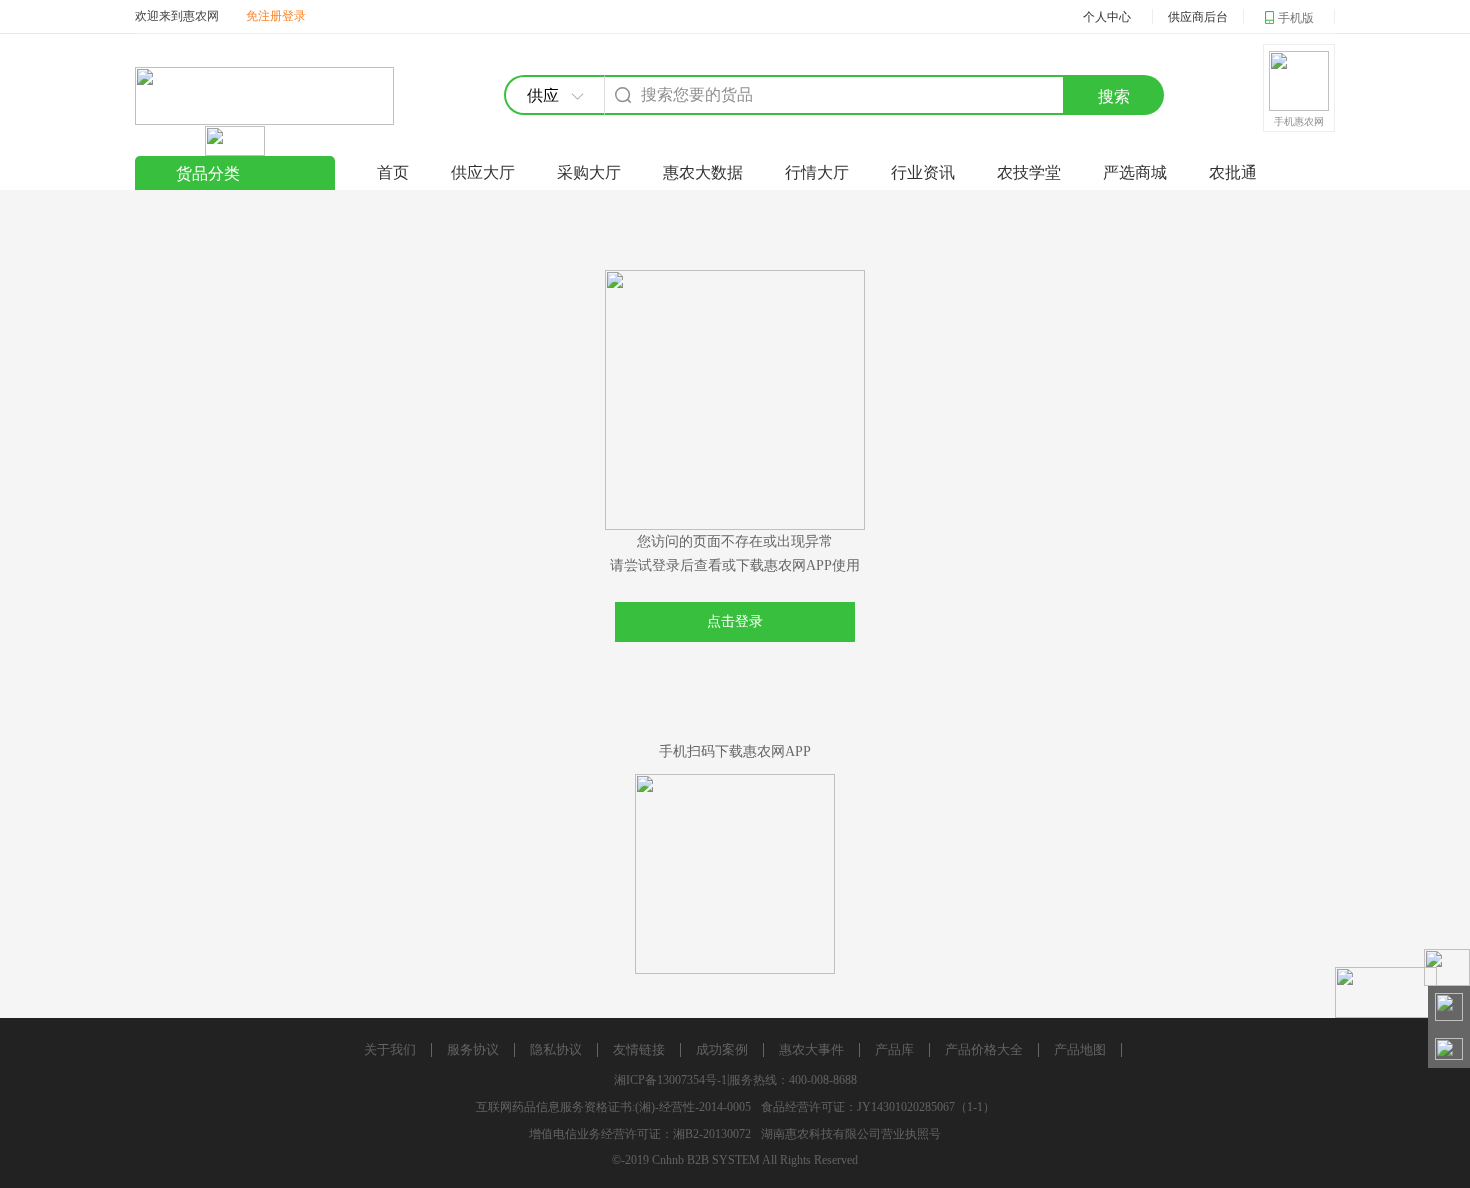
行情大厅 (817, 172)
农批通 (1233, 172)
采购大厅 (589, 172)
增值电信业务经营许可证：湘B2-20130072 (640, 1134)
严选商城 (1135, 172)
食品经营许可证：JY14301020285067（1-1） (878, 1107)
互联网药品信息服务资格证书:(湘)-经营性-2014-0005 (613, 1107)
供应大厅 (483, 172)
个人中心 (1107, 17)
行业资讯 (923, 172)
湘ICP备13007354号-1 (670, 1080)
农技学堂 (1029, 172)
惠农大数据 (703, 172)
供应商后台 (1198, 17)
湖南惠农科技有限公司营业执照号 (851, 1134)
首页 (393, 172)
